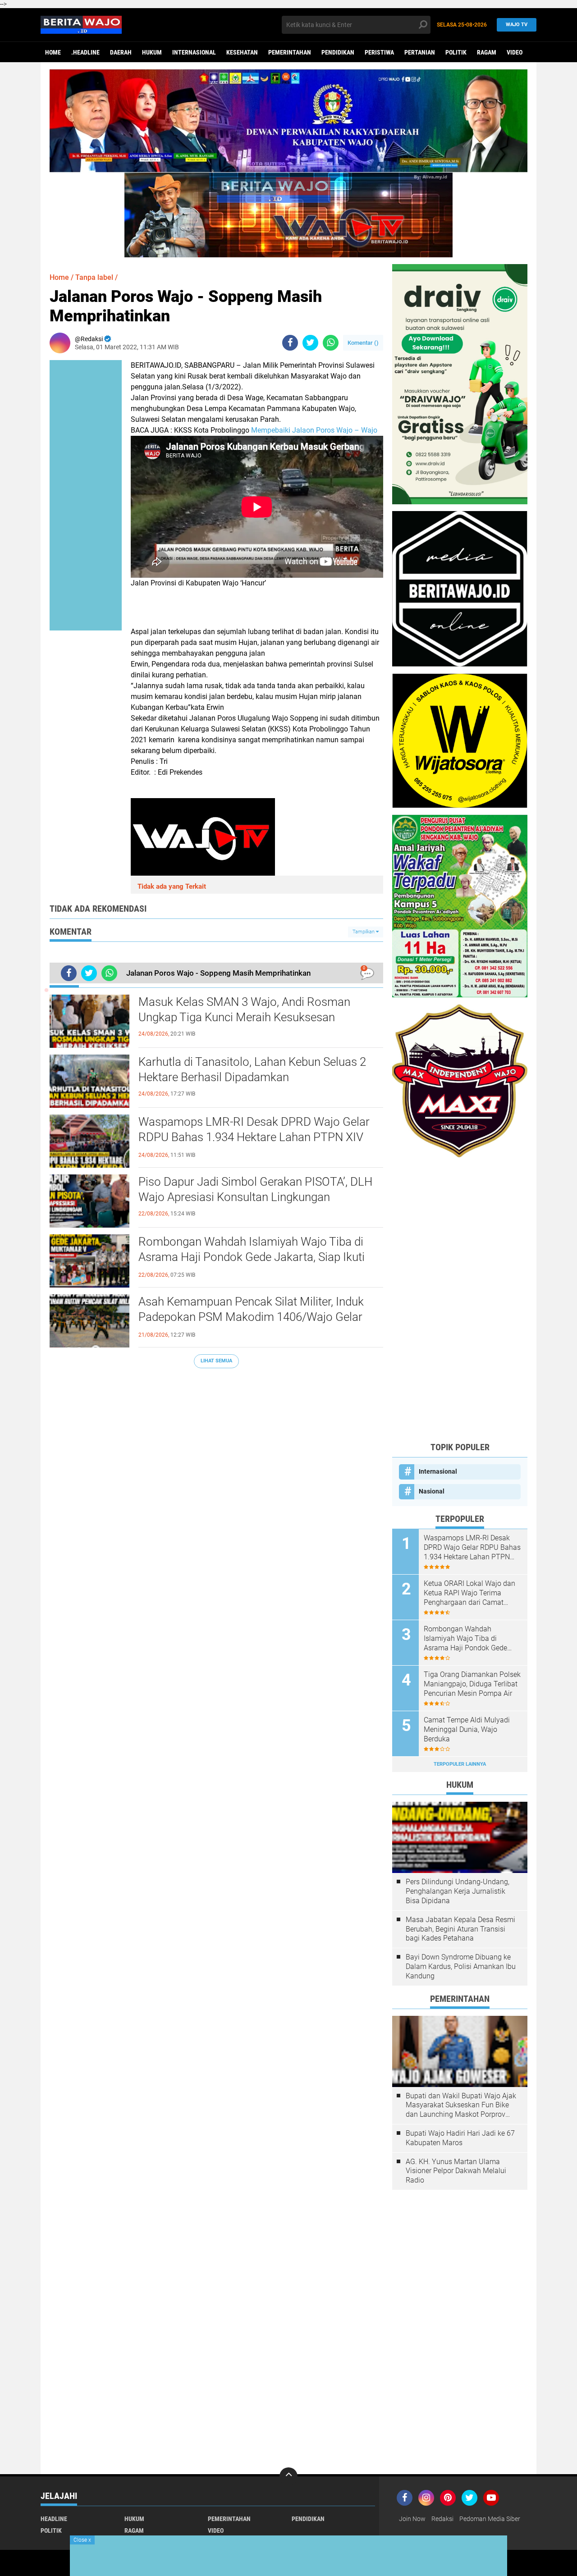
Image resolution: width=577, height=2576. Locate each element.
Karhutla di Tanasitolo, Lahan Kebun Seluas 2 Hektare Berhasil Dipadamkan (252, 1069)
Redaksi (442, 2519)
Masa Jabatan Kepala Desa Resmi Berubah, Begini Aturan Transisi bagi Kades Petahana (460, 1929)
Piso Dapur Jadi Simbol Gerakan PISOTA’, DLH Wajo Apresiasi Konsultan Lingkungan (255, 1189)
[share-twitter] (310, 343)
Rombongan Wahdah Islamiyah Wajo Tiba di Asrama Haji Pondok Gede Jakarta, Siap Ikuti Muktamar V (252, 1257)
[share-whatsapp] (331, 343)
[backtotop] (288, 2476)
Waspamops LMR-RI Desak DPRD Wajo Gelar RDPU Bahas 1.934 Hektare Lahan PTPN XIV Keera (254, 1137)
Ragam (487, 52)
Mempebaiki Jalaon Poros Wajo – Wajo (314, 430)
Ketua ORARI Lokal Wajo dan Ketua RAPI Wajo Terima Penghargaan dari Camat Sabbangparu (469, 1593)
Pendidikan (338, 52)
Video (515, 52)
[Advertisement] (460, 1299)
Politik (456, 52)
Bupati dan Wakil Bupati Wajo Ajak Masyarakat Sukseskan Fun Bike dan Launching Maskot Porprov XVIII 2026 (461, 2106)
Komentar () (363, 343)
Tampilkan (364, 932)
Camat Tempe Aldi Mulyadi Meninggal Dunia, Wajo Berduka (467, 1729)
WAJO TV (517, 25)
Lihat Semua (216, 1361)
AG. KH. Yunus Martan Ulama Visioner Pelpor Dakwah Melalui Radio (456, 2171)
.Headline (85, 52)
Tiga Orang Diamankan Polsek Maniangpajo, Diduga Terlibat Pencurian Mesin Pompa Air (472, 1684)
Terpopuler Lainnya (460, 1764)
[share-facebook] (290, 343)
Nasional (432, 1491)
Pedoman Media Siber (490, 2519)
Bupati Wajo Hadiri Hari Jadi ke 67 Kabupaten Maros (460, 2138)
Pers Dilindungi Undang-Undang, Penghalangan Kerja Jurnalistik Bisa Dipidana (458, 1891)
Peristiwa (379, 52)
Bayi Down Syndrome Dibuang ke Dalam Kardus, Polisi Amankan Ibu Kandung (461, 1966)
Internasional (194, 52)
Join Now (412, 2519)
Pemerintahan (290, 52)
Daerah (121, 52)
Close (82, 2540)
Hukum (152, 52)
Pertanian (420, 52)
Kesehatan (242, 52)
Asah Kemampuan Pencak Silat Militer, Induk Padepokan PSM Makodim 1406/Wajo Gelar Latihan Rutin (251, 1317)
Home (53, 52)
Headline (54, 2519)
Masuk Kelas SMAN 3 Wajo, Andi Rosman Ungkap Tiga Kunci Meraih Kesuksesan (244, 1009)
